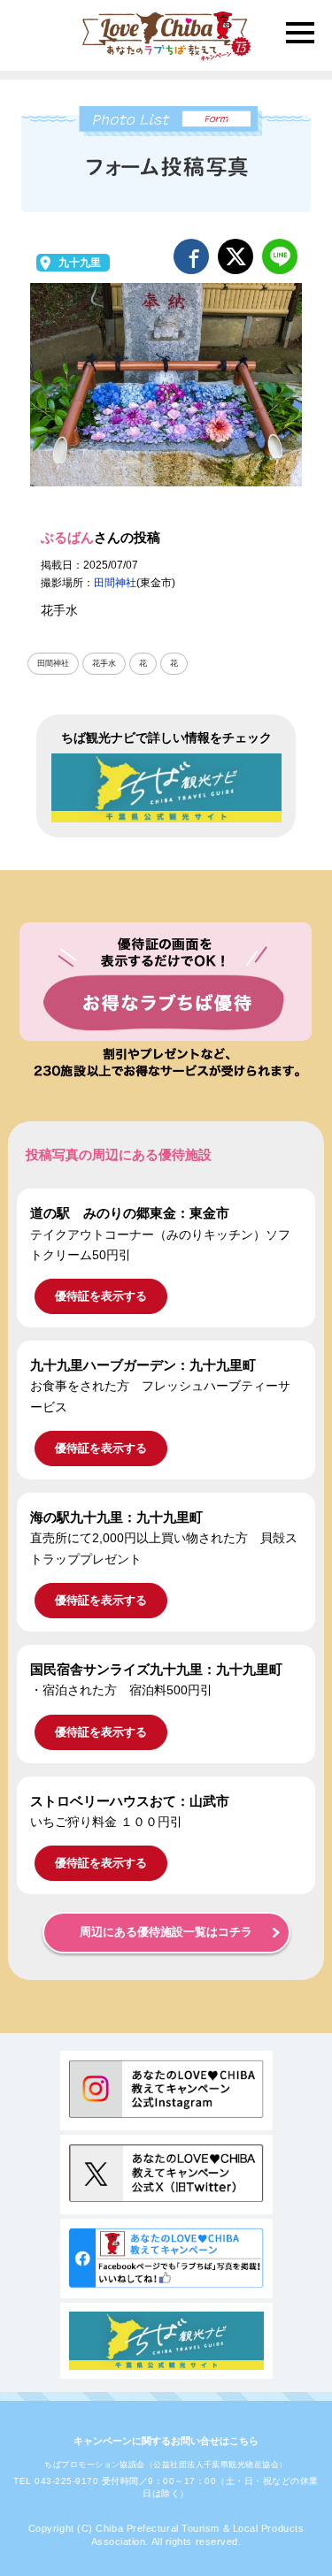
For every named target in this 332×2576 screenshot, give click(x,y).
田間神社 (115, 583)
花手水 (104, 663)
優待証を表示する (101, 1296)
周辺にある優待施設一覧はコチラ (166, 1932)
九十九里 (80, 263)
